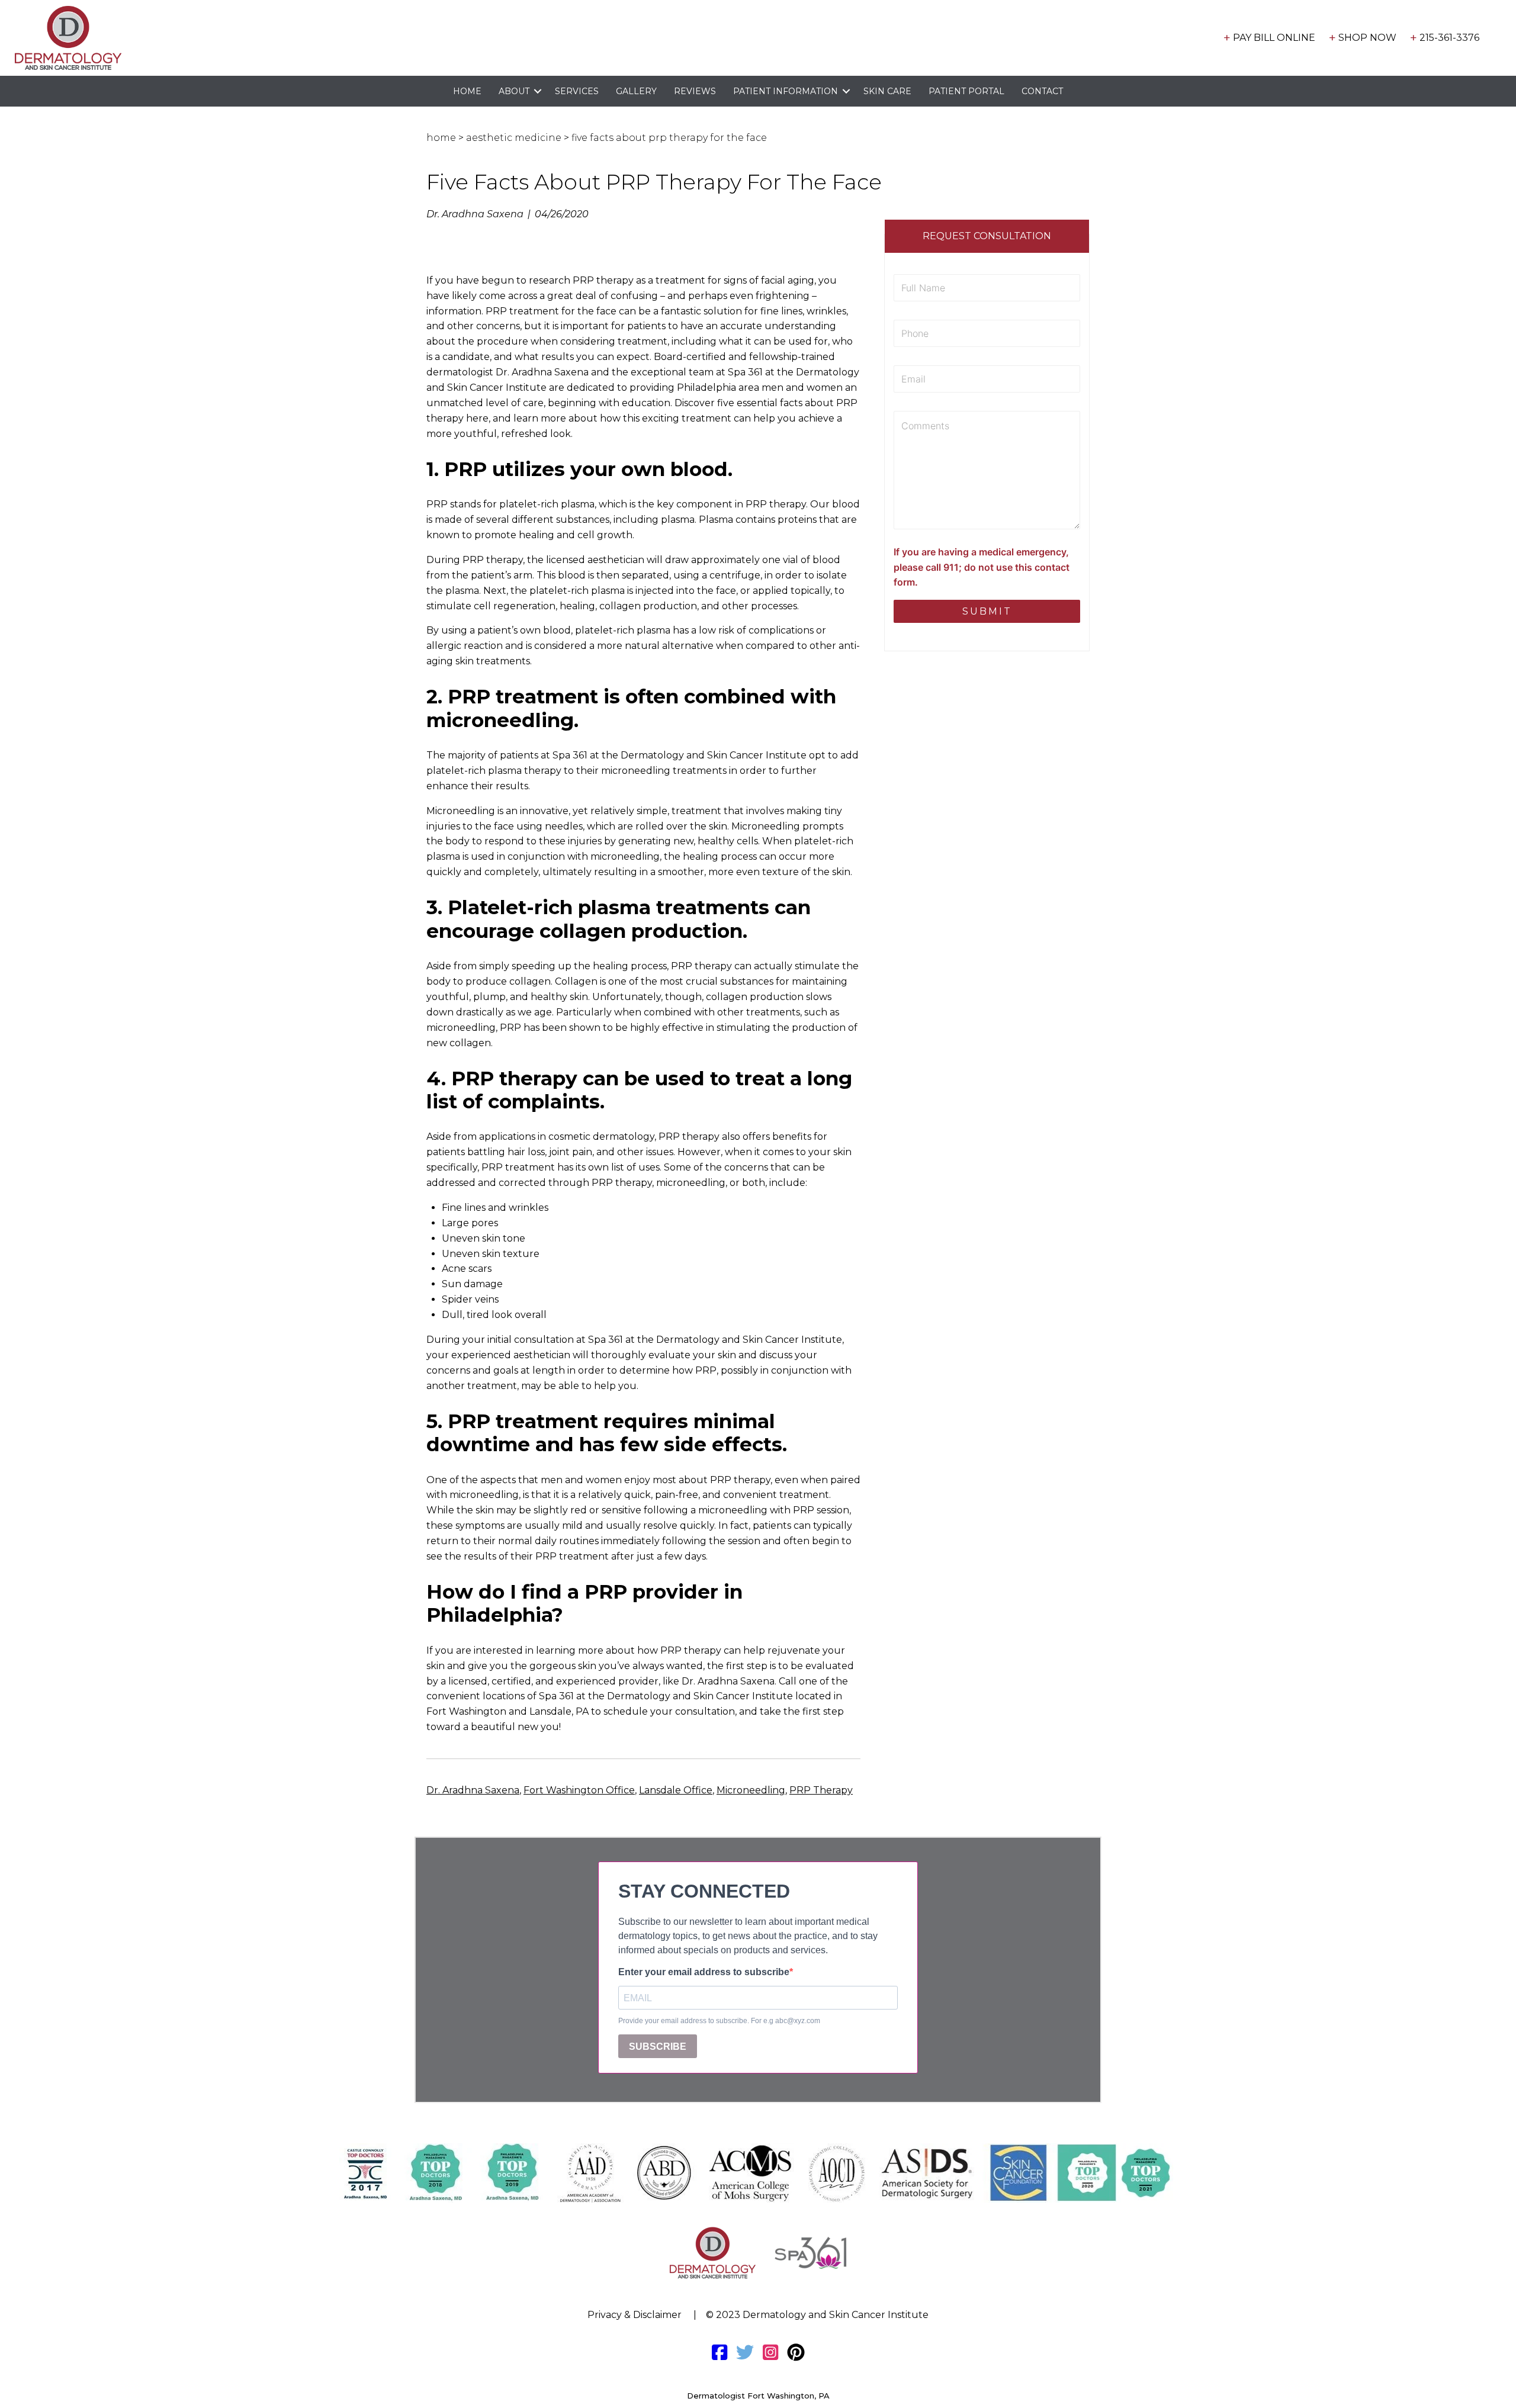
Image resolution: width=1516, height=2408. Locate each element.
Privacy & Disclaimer (635, 2315)
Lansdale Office (676, 1790)
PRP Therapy (821, 1790)
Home (467, 91)
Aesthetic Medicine (514, 138)
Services (577, 91)
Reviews (695, 91)
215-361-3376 (1449, 38)
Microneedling (751, 1790)
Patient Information (786, 91)
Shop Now (1367, 38)
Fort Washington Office (579, 1790)
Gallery (636, 91)
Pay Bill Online (1274, 38)
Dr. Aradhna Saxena (473, 1790)
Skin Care (887, 91)
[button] (538, 91)
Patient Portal (966, 91)
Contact (1042, 91)
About (514, 91)
